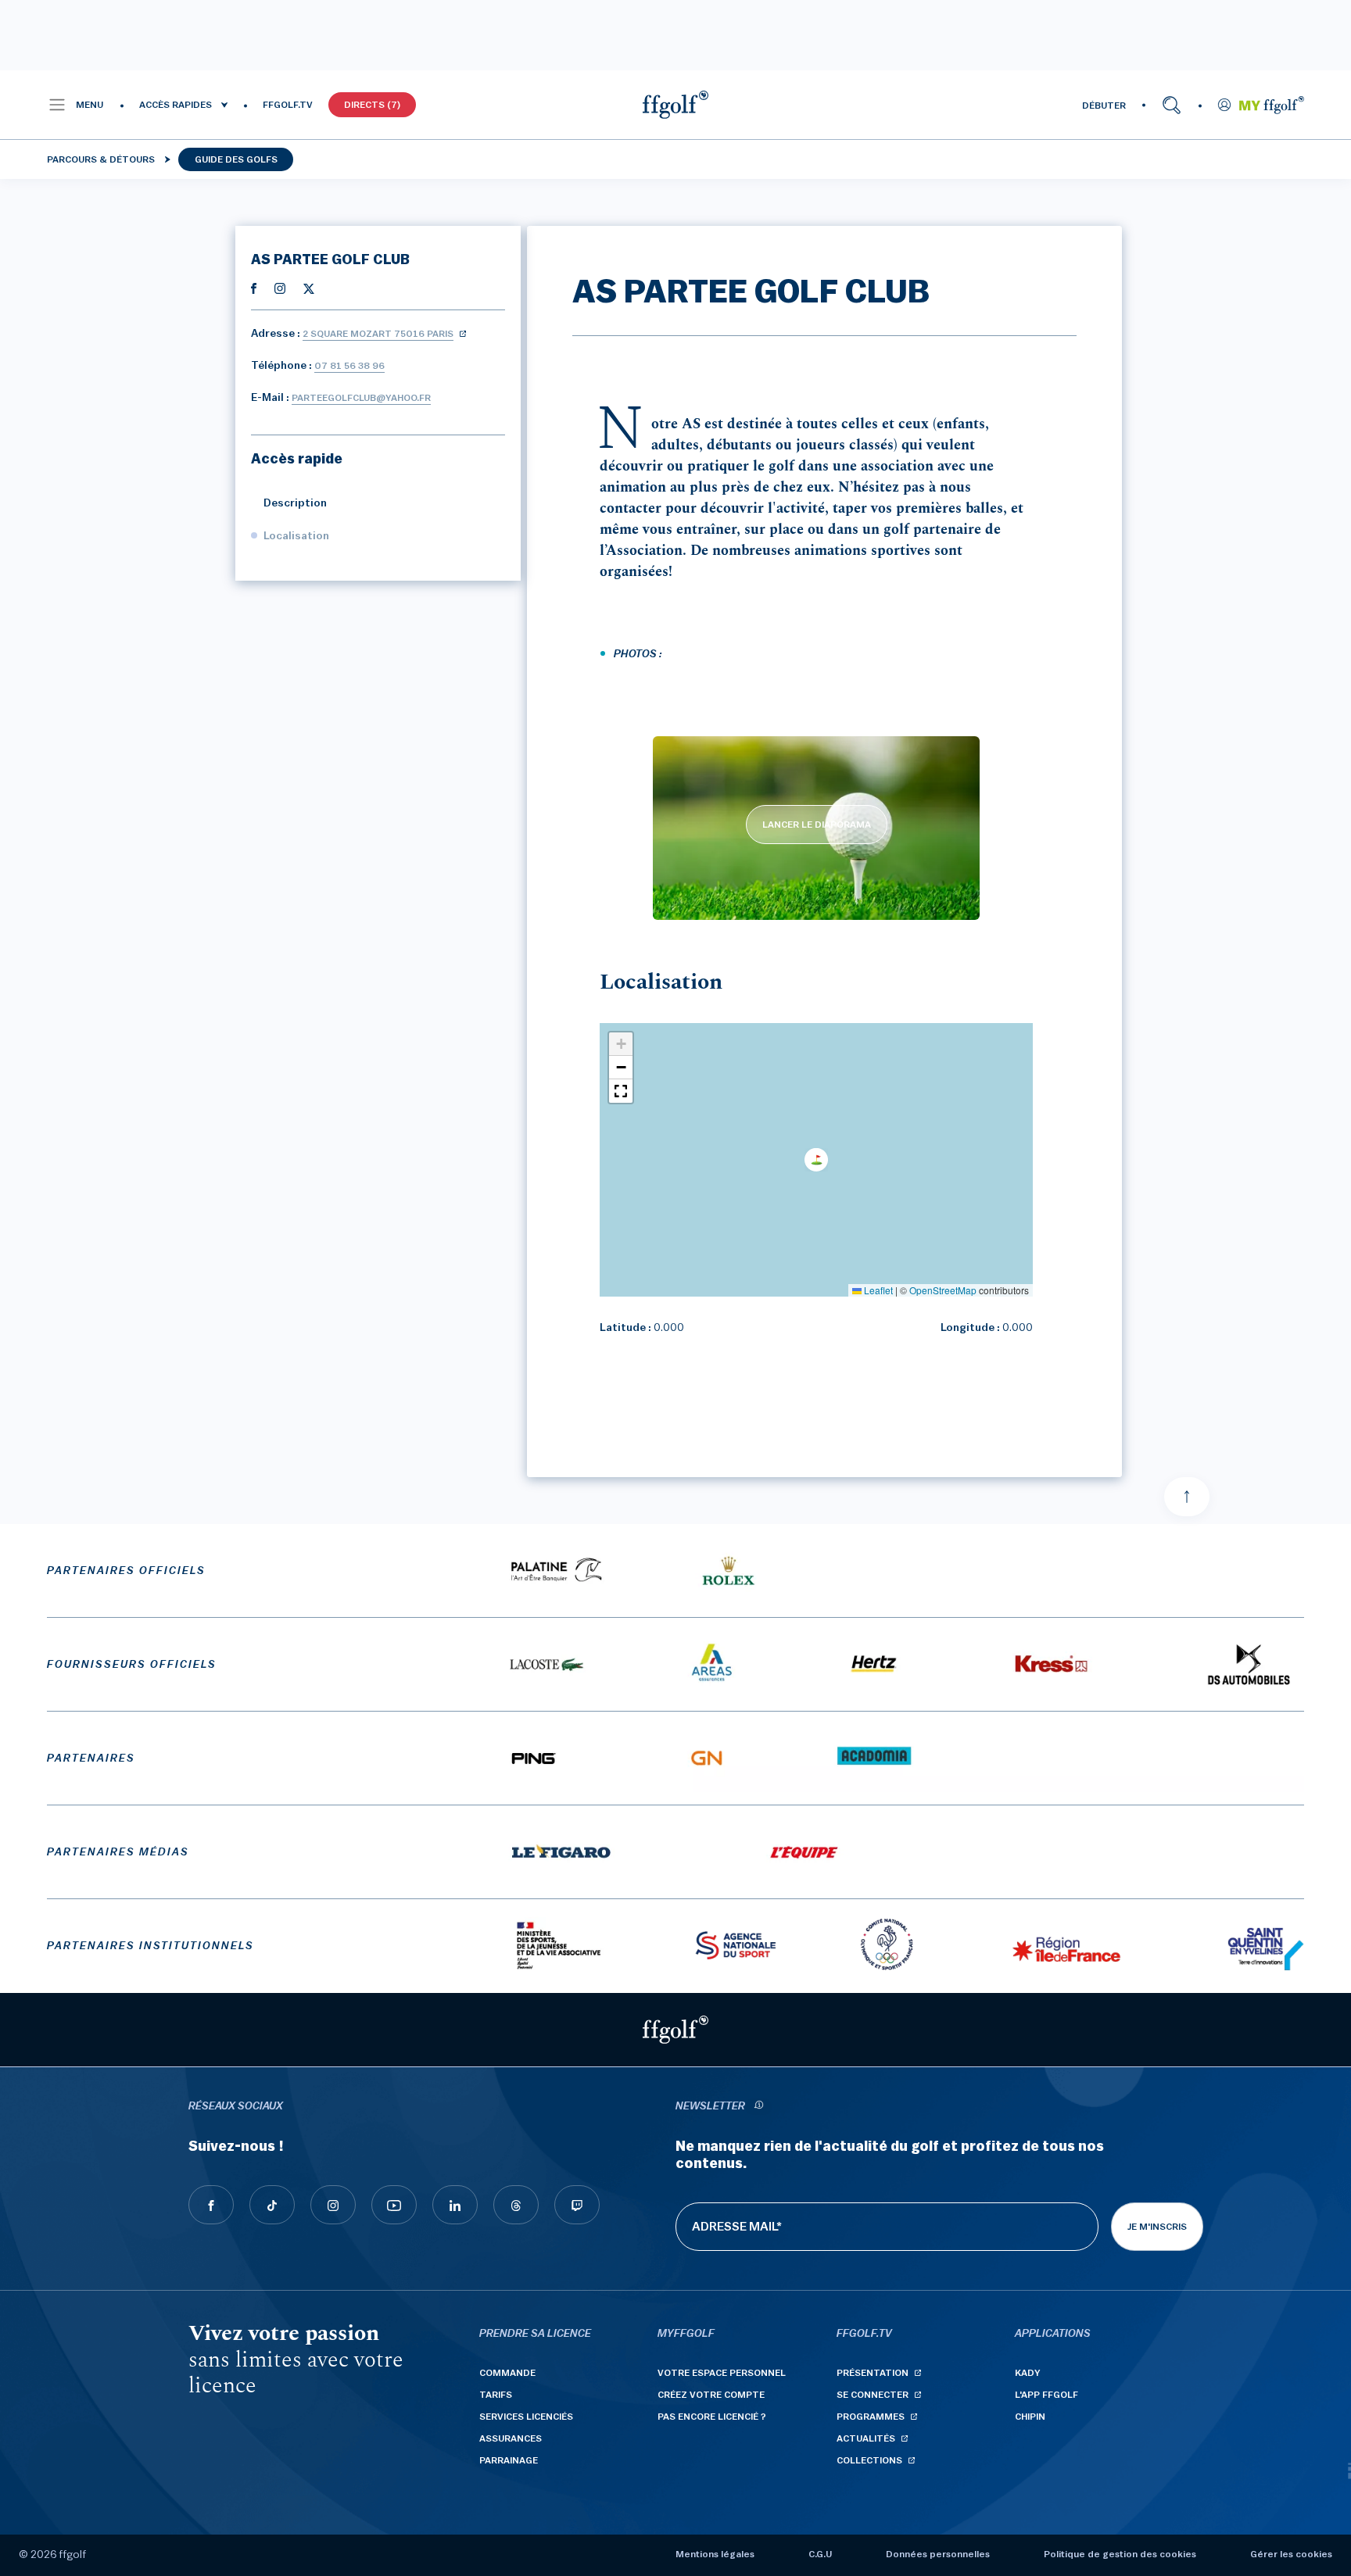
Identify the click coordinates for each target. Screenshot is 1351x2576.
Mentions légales (715, 2554)
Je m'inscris (1157, 2227)
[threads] (516, 2205)
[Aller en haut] (1187, 1497)
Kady (1028, 2373)
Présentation (873, 2373)
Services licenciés (526, 2417)
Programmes (871, 2417)
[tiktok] (272, 2205)
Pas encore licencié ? (712, 2417)
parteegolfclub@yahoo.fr (361, 398)
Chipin (1030, 2417)
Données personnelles (938, 2554)
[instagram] (333, 2205)
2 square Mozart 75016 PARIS (378, 334)
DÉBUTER (1104, 106)
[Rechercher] (1172, 105)
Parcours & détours (101, 159)
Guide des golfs (236, 159)
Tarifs (496, 2395)
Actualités (866, 2438)
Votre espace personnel (722, 2373)
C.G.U (820, 2554)
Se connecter (873, 2395)
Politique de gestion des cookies (1120, 2554)
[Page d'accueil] (675, 105)
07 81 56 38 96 (349, 366)
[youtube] (394, 2205)
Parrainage (509, 2460)
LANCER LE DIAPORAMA (817, 825)
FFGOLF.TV (288, 105)
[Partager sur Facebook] (254, 288)
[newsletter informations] (758, 2107)
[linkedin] (455, 2205)
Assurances (511, 2438)
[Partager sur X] (309, 288)
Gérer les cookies (1291, 2554)
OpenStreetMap (943, 1290)
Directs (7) (372, 105)
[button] (75, 105)
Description (295, 503)
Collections (869, 2460)
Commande (507, 2373)
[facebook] (211, 2205)
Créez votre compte (711, 2395)
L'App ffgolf (1046, 2395)
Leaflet (877, 1290)
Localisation (296, 536)
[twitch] (577, 2205)
